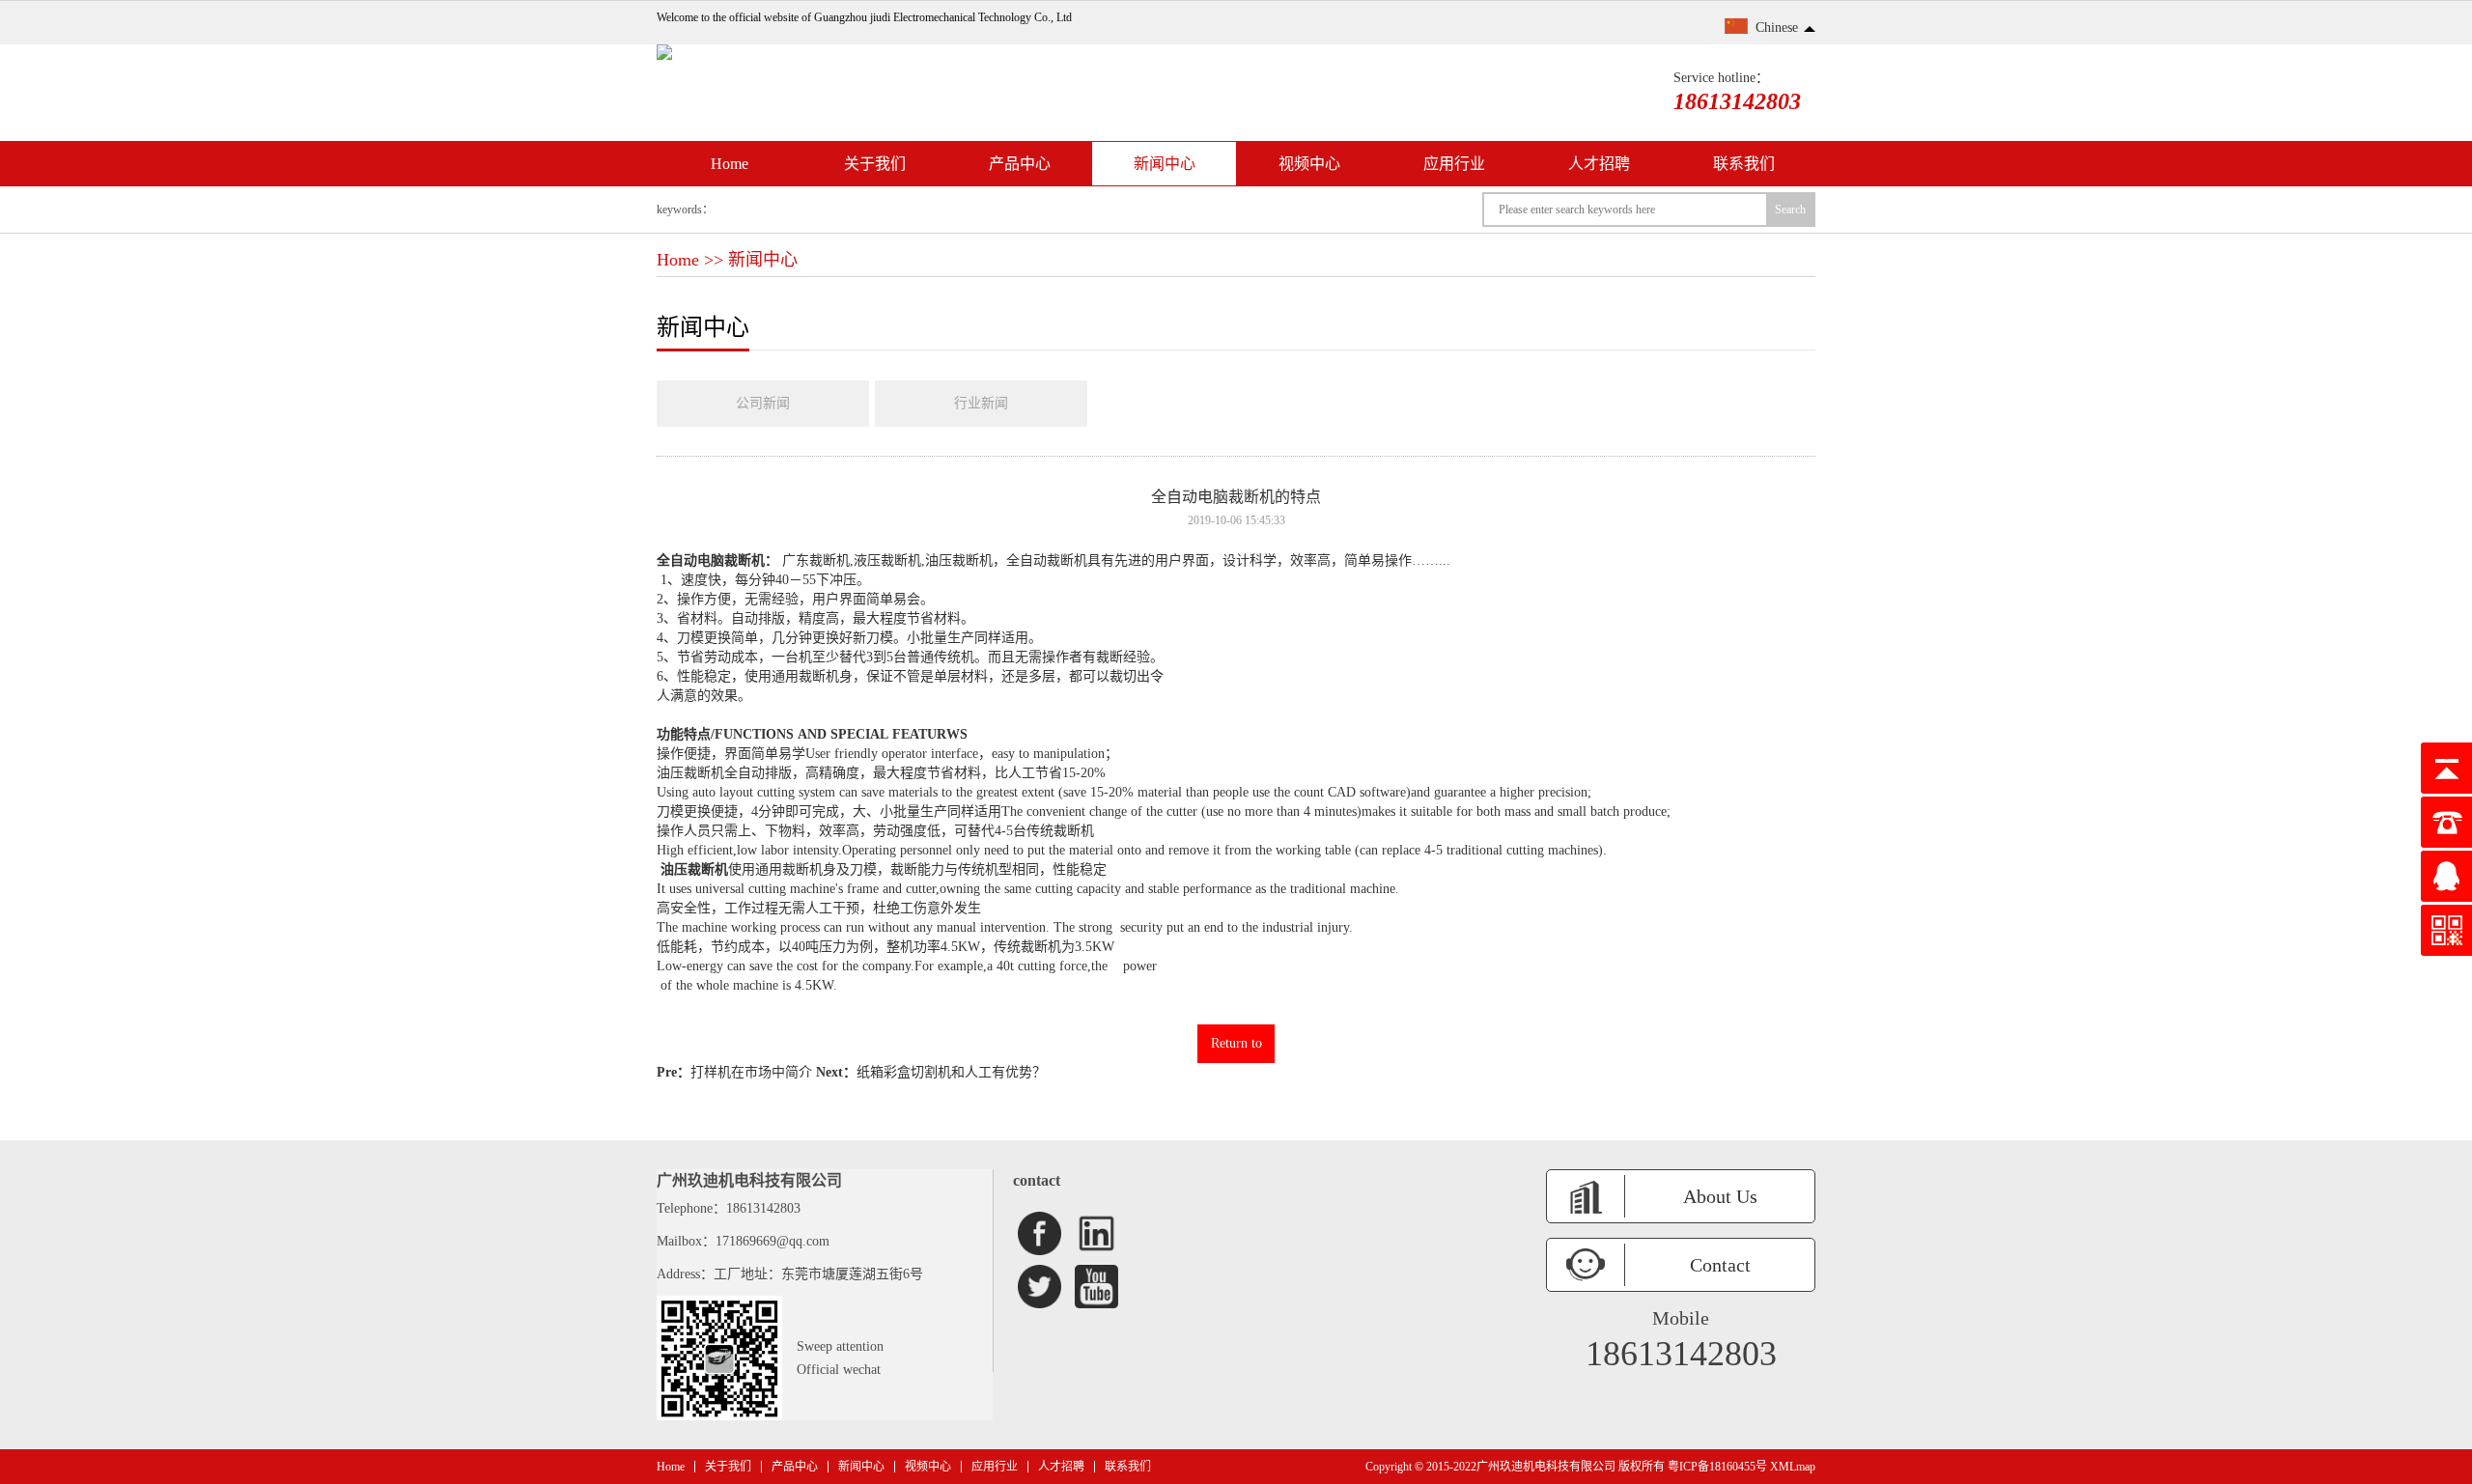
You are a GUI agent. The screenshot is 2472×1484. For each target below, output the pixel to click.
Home (730, 164)
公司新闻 (763, 403)
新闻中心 (1165, 164)
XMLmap (1793, 1467)
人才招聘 (1599, 164)
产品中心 (1020, 164)
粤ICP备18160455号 (1717, 1467)
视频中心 (1309, 164)
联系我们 (1744, 164)
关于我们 (875, 164)
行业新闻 (981, 403)
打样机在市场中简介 (751, 1072)
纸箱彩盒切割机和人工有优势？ (951, 1072)
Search (1790, 210)
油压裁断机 (694, 869)
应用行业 (1454, 164)
